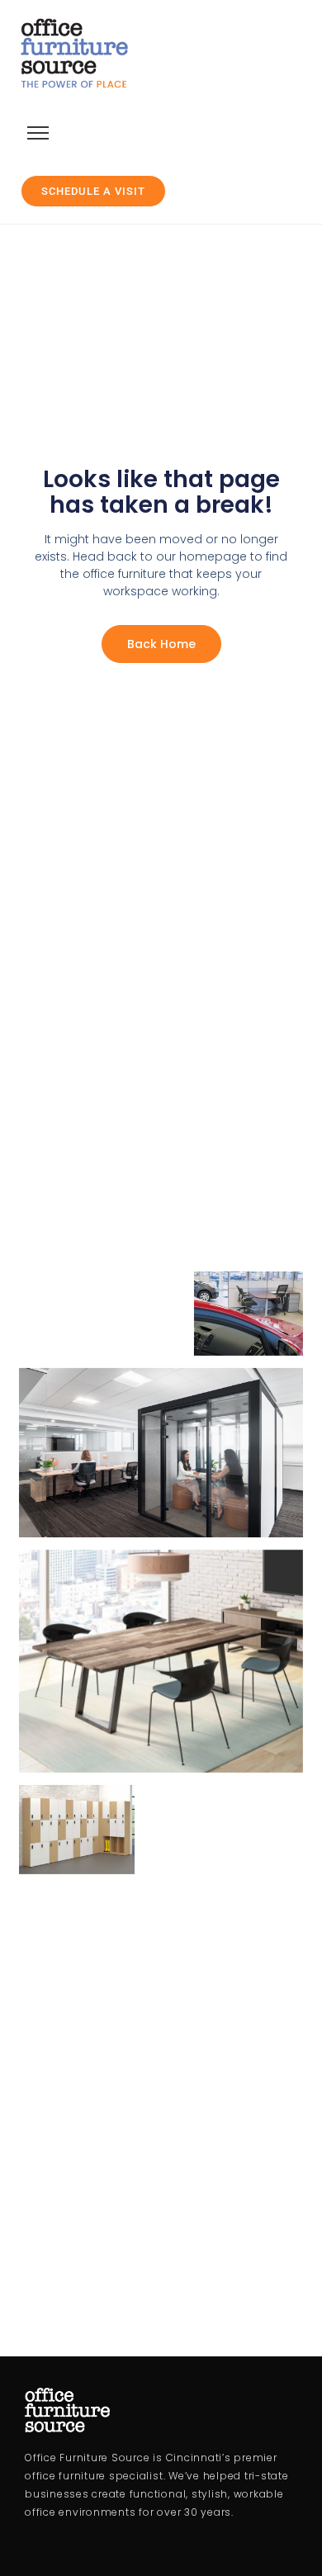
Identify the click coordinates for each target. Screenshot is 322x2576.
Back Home (161, 644)
